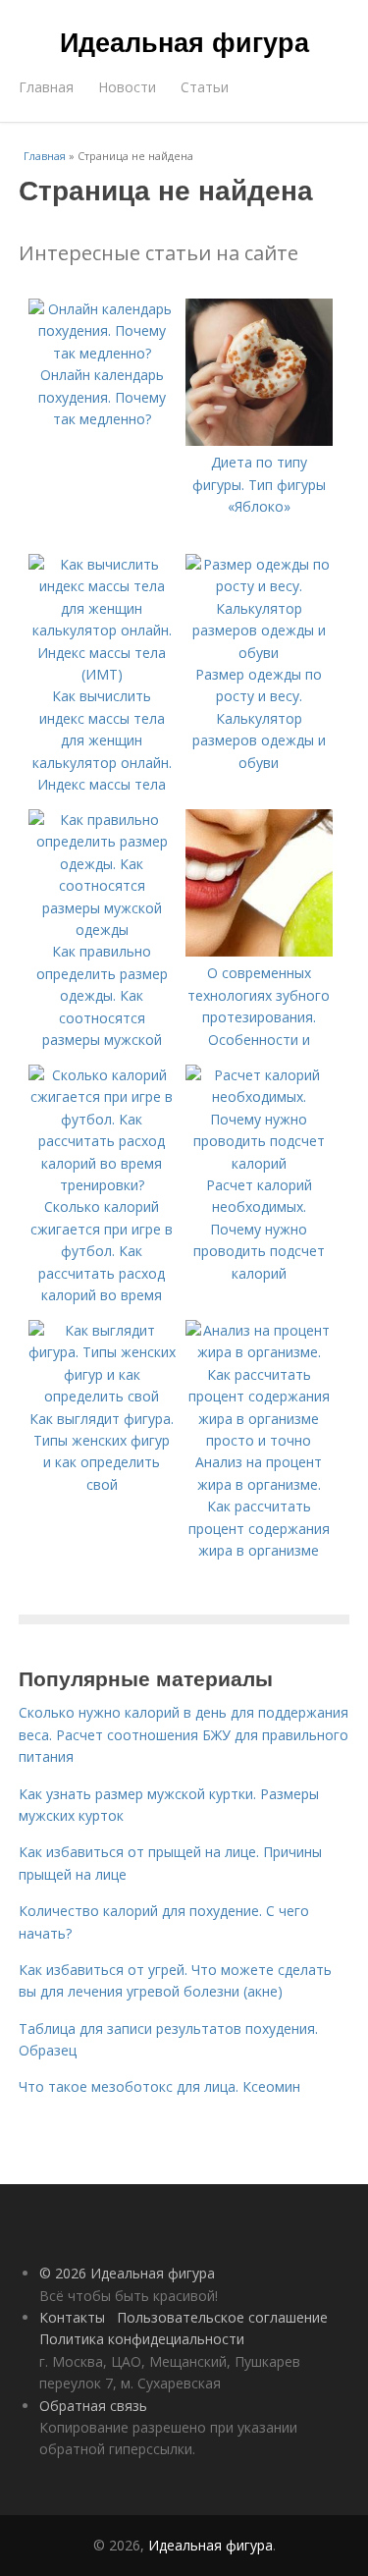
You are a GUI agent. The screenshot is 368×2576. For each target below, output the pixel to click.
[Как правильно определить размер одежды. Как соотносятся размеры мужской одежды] (102, 930)
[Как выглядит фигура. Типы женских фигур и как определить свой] (102, 1396)
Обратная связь (93, 2406)
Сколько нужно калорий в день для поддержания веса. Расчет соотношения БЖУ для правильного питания (184, 1734)
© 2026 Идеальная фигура (127, 2273)
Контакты (72, 2317)
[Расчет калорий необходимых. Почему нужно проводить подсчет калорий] (259, 1163)
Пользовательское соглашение (222, 2317)
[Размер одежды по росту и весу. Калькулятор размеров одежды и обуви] (259, 653)
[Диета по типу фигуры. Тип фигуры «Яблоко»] (259, 440)
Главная (46, 87)
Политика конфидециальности (142, 2339)
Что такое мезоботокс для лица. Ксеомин (159, 2086)
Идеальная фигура (184, 41)
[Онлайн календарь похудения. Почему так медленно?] (102, 353)
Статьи (205, 87)
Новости (127, 87)
